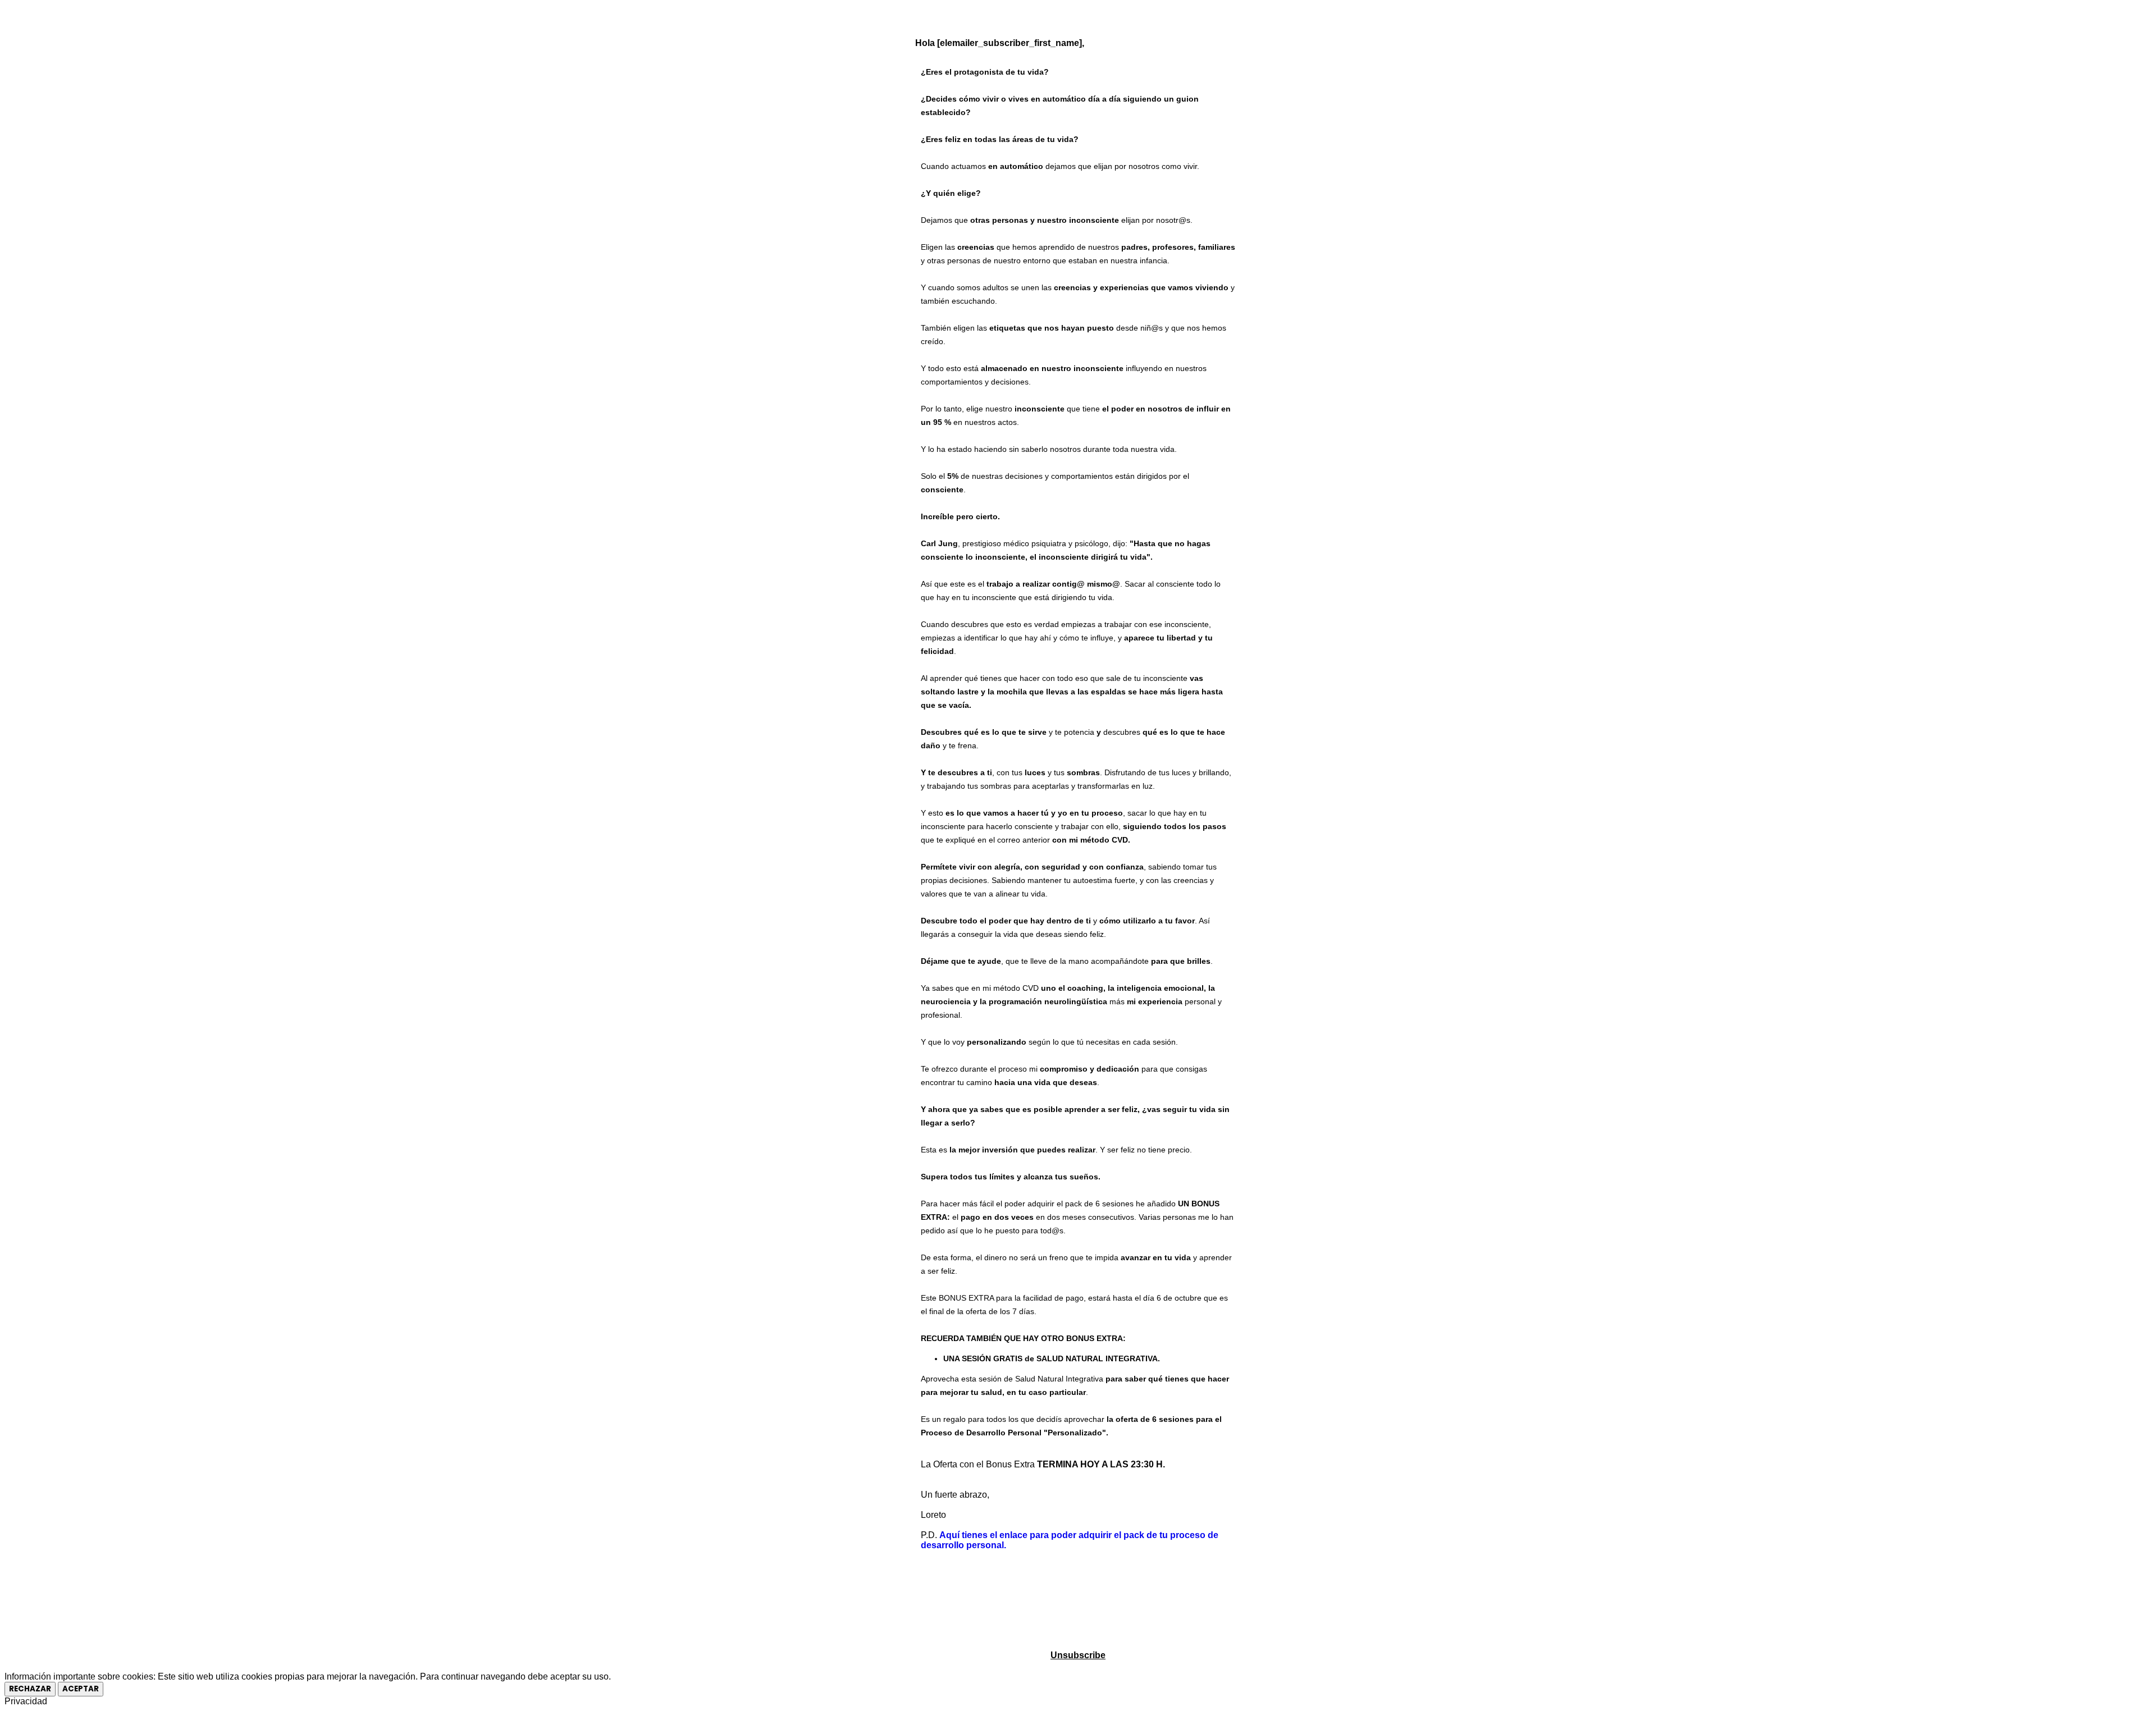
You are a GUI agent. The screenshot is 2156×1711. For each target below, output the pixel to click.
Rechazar (30, 1689)
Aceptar (81, 1689)
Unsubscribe (1078, 1655)
